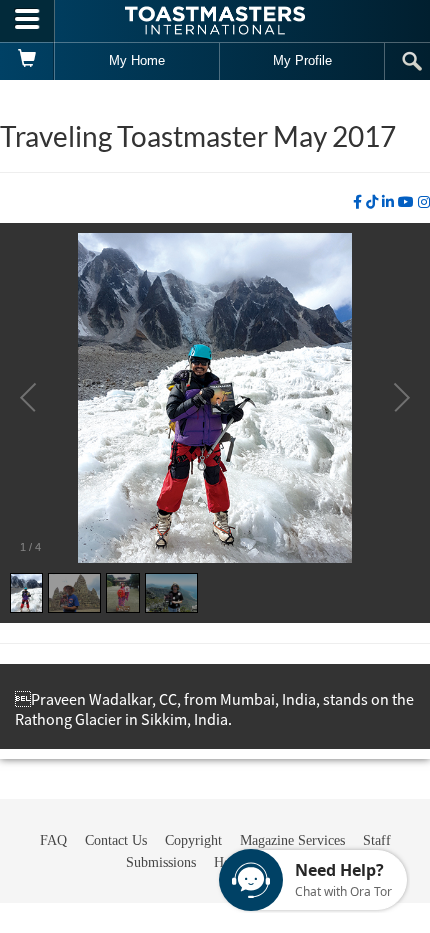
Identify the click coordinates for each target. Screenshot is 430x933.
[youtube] (406, 202)
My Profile (302, 60)
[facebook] (357, 202)
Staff (377, 840)
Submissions (161, 862)
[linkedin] (388, 202)
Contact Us (116, 840)
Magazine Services (292, 840)
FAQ (53, 840)
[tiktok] (372, 202)
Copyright (193, 840)
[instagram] (424, 202)
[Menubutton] (27, 21)
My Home (137, 60)
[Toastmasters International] (215, 20)
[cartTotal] (27, 61)
